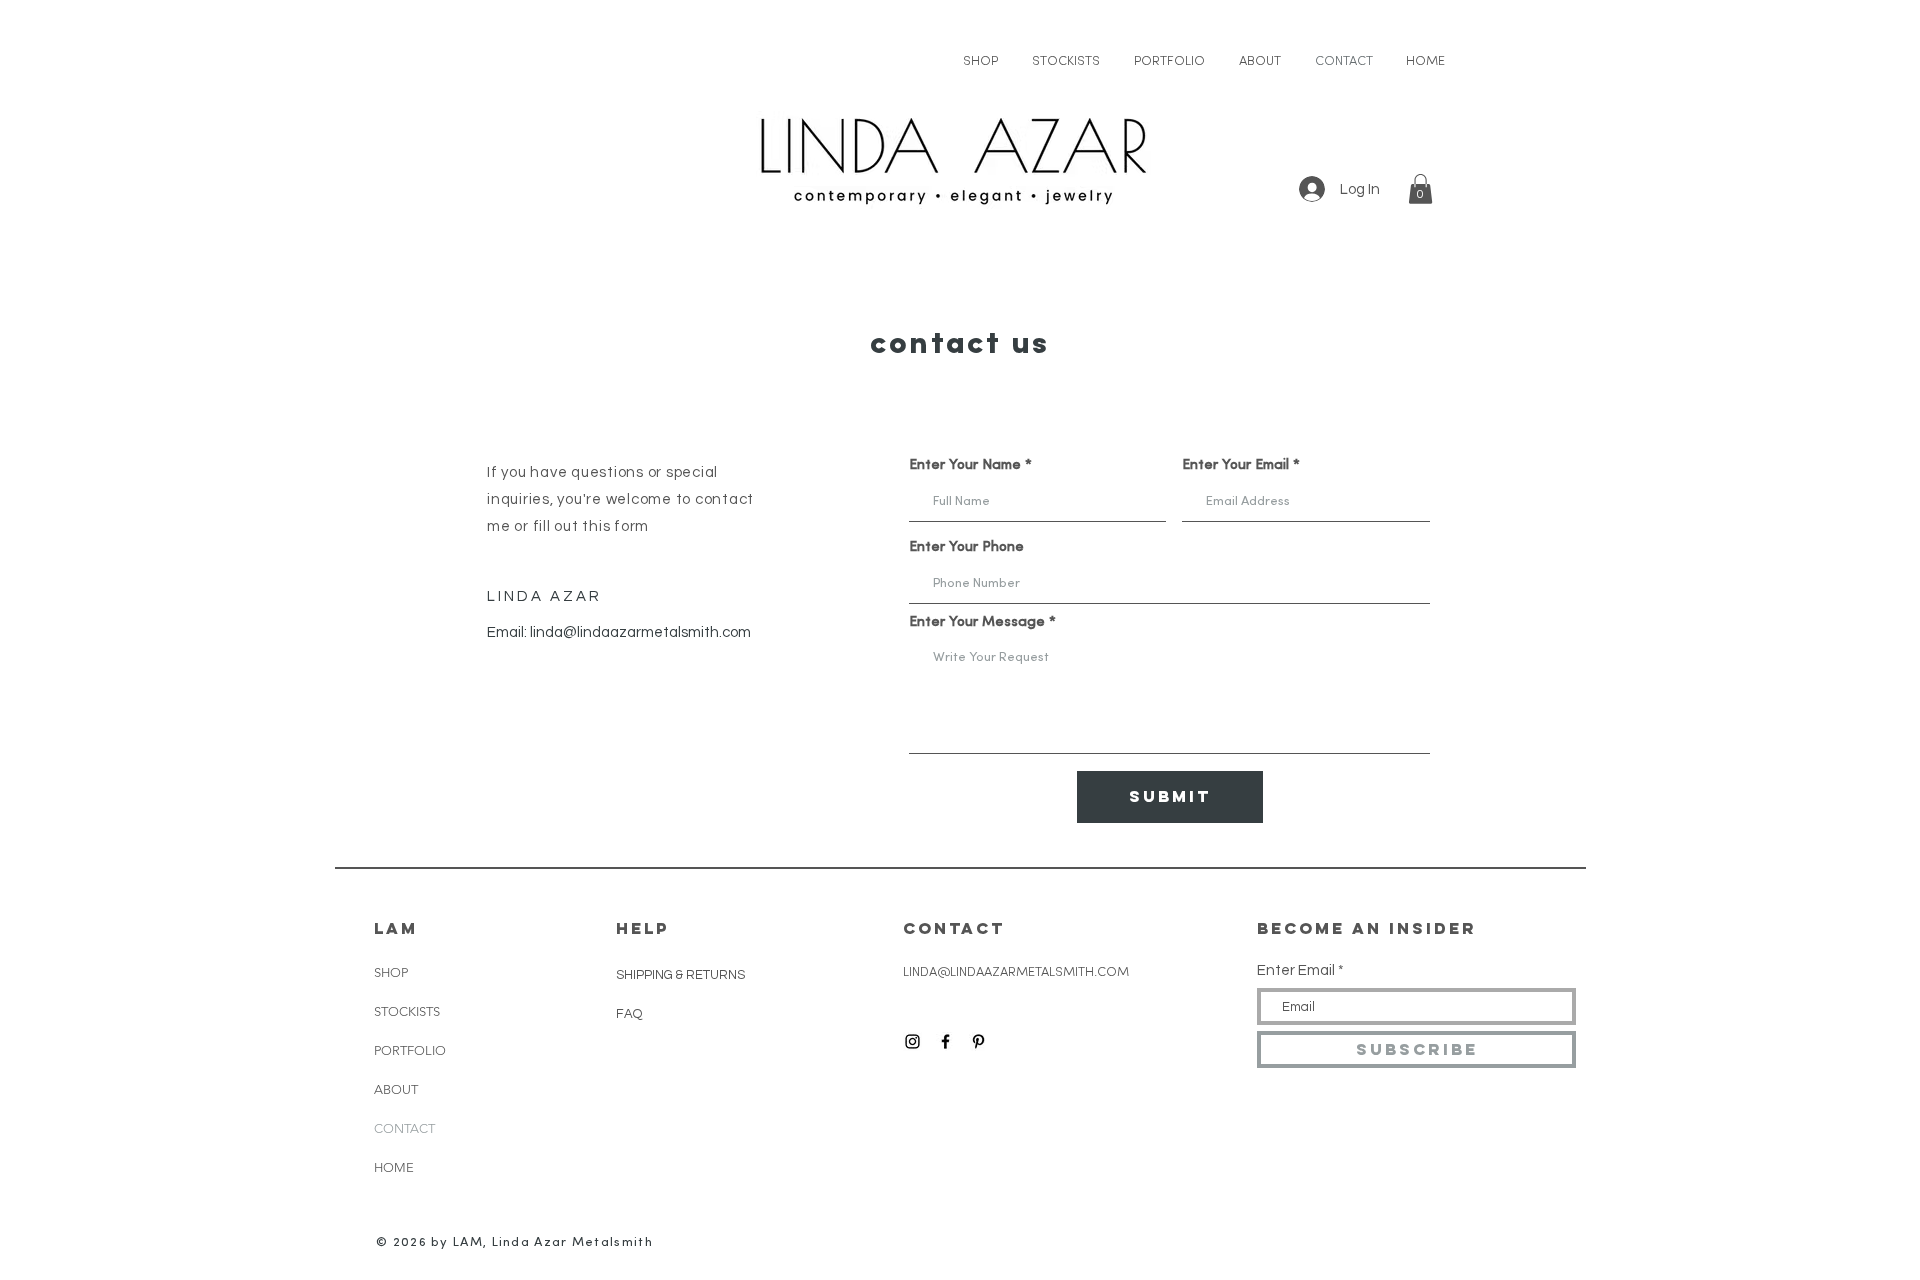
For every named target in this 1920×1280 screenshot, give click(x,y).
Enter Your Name (965, 466)
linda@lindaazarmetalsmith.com (640, 632)
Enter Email (1296, 970)
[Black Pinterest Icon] (978, 1041)
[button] (1420, 189)
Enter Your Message (977, 623)
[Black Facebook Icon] (945, 1041)
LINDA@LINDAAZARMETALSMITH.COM (1016, 972)
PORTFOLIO (410, 1050)
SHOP (391, 972)
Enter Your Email (1235, 466)
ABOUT (396, 1089)
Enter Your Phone (966, 548)
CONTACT (404, 1128)
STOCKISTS (407, 1011)
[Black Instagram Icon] (912, 1041)
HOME (394, 1167)
